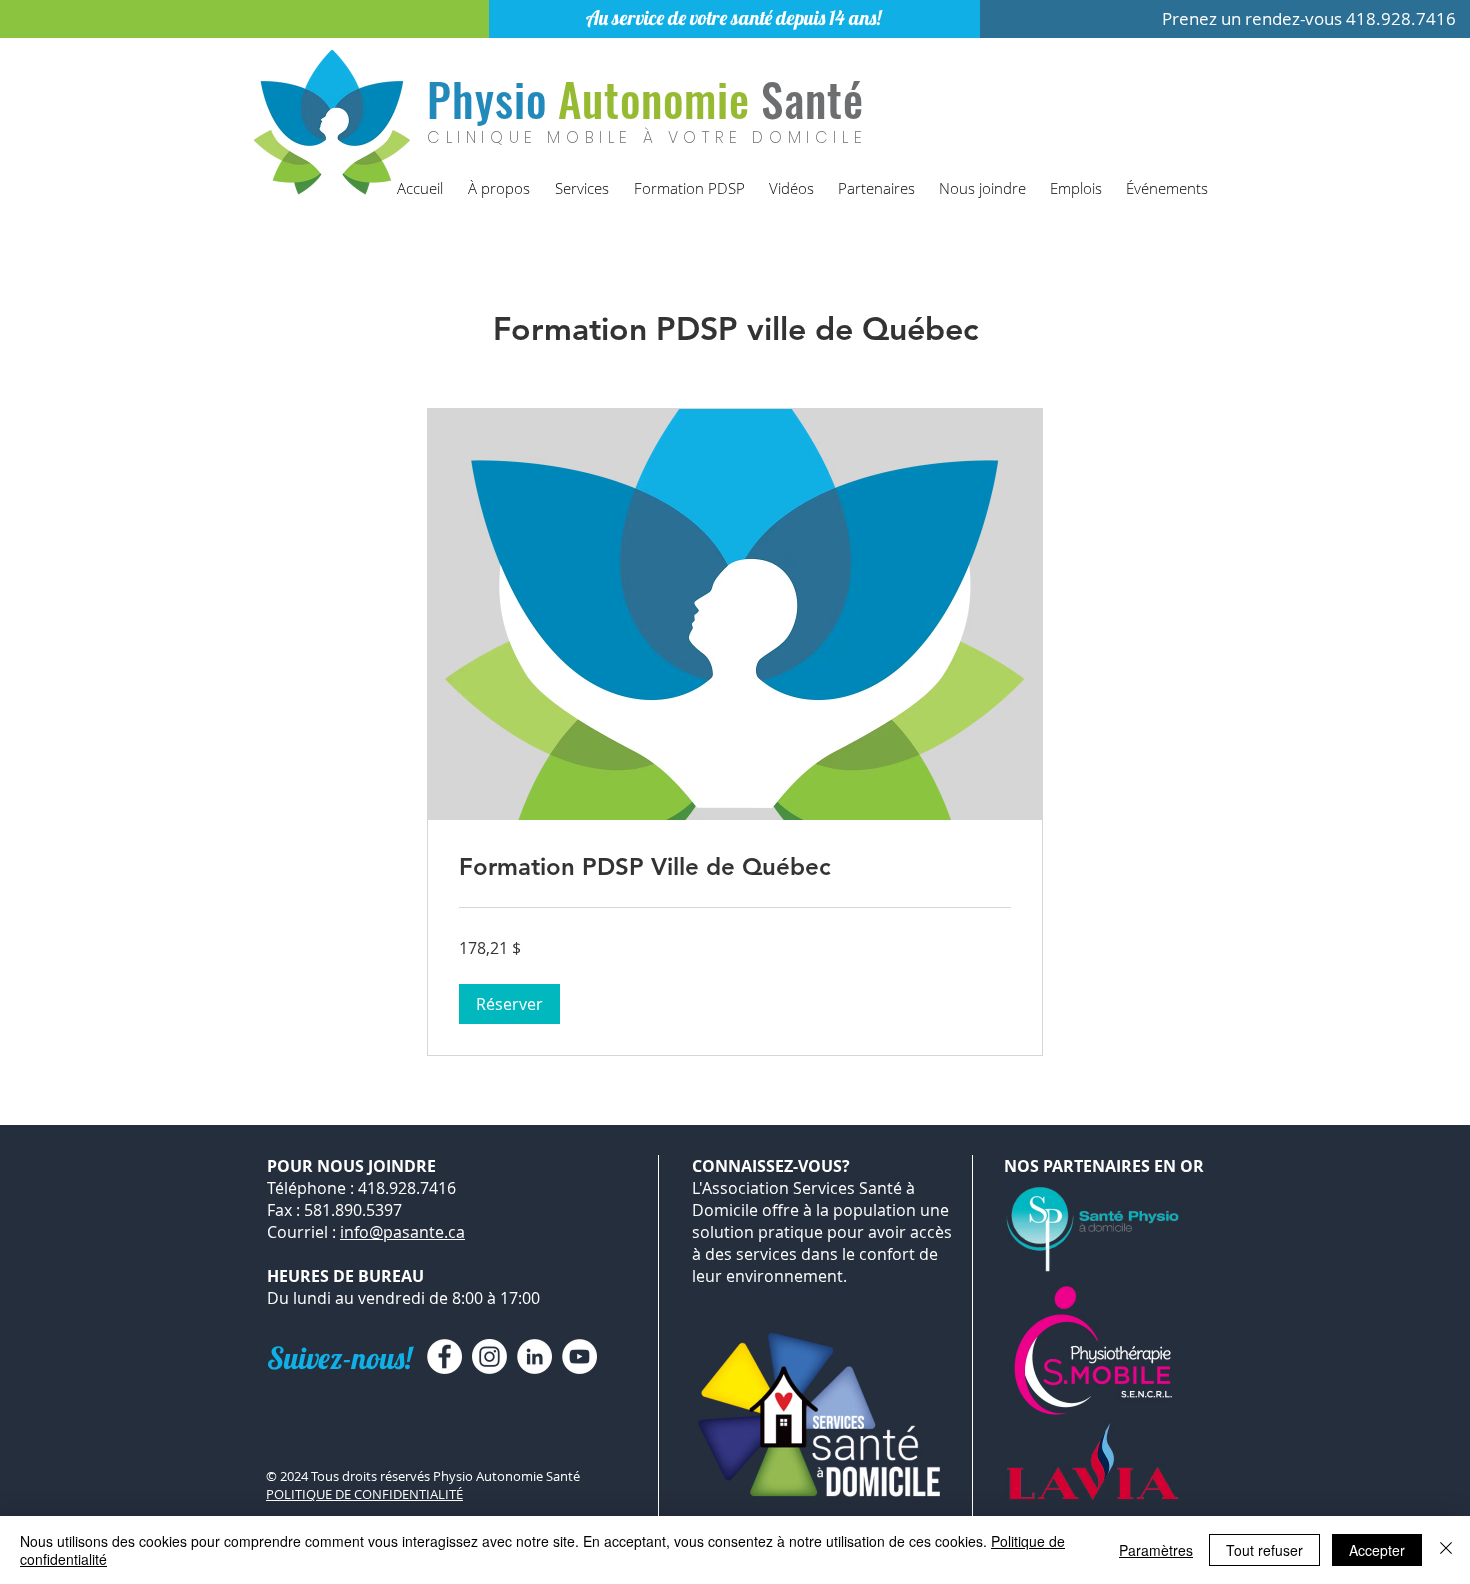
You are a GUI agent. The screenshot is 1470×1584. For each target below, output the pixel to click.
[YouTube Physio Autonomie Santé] (579, 1356)
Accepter (1377, 1550)
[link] (735, 867)
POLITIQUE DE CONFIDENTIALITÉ (364, 1494)
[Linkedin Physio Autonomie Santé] (534, 1356)
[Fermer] (1446, 1550)
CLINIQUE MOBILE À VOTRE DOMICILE (647, 137)
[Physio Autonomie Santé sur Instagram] (489, 1356)
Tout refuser (1264, 1550)
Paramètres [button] (1156, 1550)
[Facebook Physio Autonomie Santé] (444, 1356)
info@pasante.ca (402, 1232)
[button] (509, 1004)
